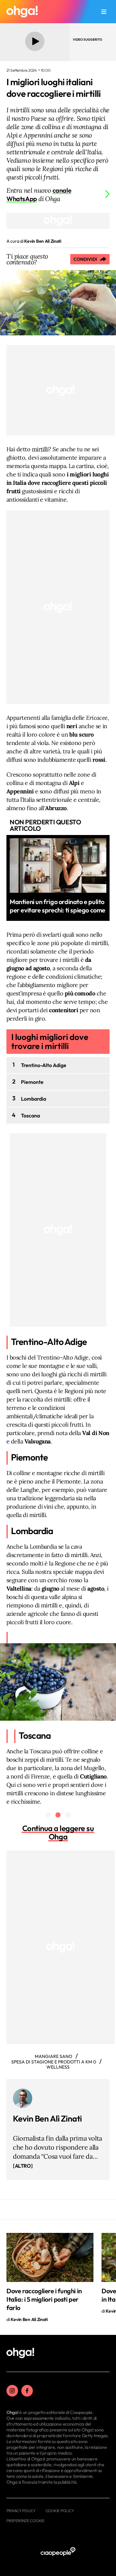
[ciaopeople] (58, 2552)
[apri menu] (104, 12)
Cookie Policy (60, 2511)
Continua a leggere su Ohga (58, 1832)
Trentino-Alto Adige (44, 1065)
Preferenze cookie (25, 2521)
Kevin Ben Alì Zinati (47, 2118)
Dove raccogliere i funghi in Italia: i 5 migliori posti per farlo (44, 2299)
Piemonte (32, 1082)
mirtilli (40, 449)
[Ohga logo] (22, 12)
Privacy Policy (21, 2511)
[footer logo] (20, 2353)
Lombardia (34, 1099)
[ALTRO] (23, 2166)
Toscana (30, 1115)
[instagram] (12, 2391)
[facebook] (27, 2391)
